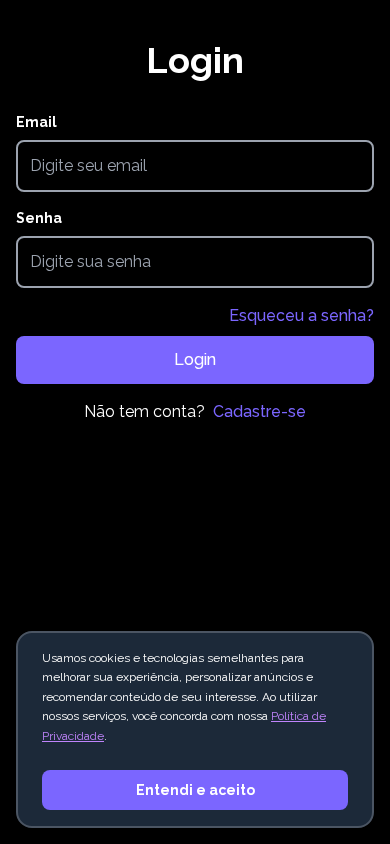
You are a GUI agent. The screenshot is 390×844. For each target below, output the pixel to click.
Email (36, 122)
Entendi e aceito (195, 790)
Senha (39, 218)
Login (195, 359)
